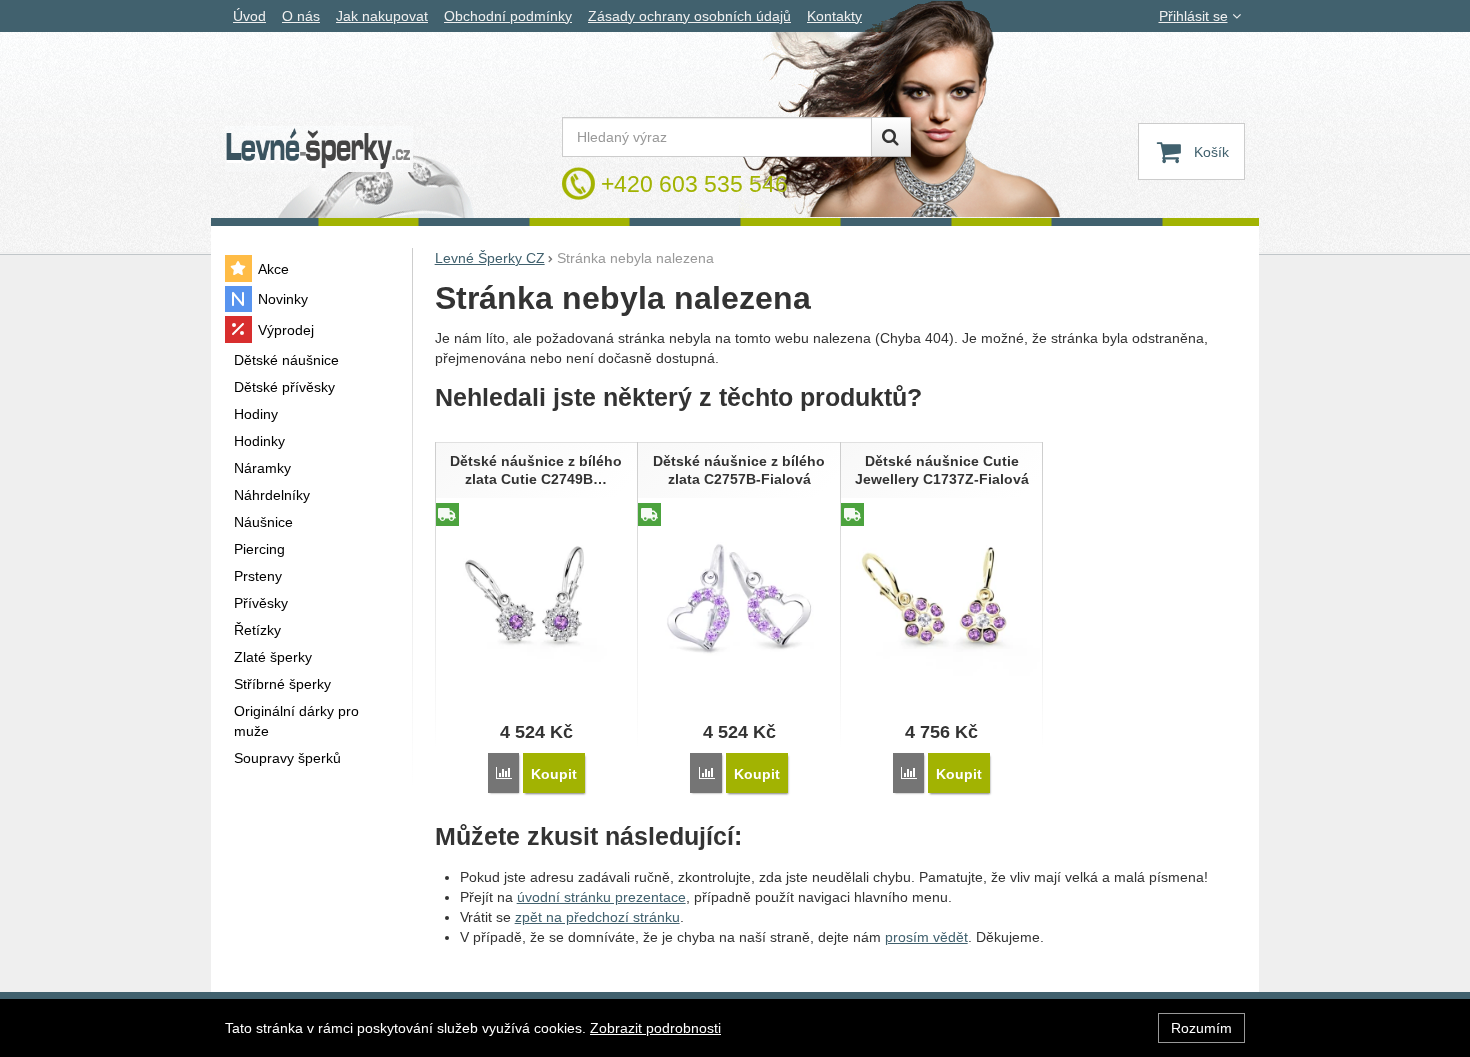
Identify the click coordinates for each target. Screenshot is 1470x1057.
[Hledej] (891, 137)
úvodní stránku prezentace (601, 897)
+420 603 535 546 (694, 184)
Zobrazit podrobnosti (655, 1028)
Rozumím (1201, 1028)
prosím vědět (926, 937)
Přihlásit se (1193, 16)
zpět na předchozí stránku (597, 917)
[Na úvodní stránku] (319, 149)
